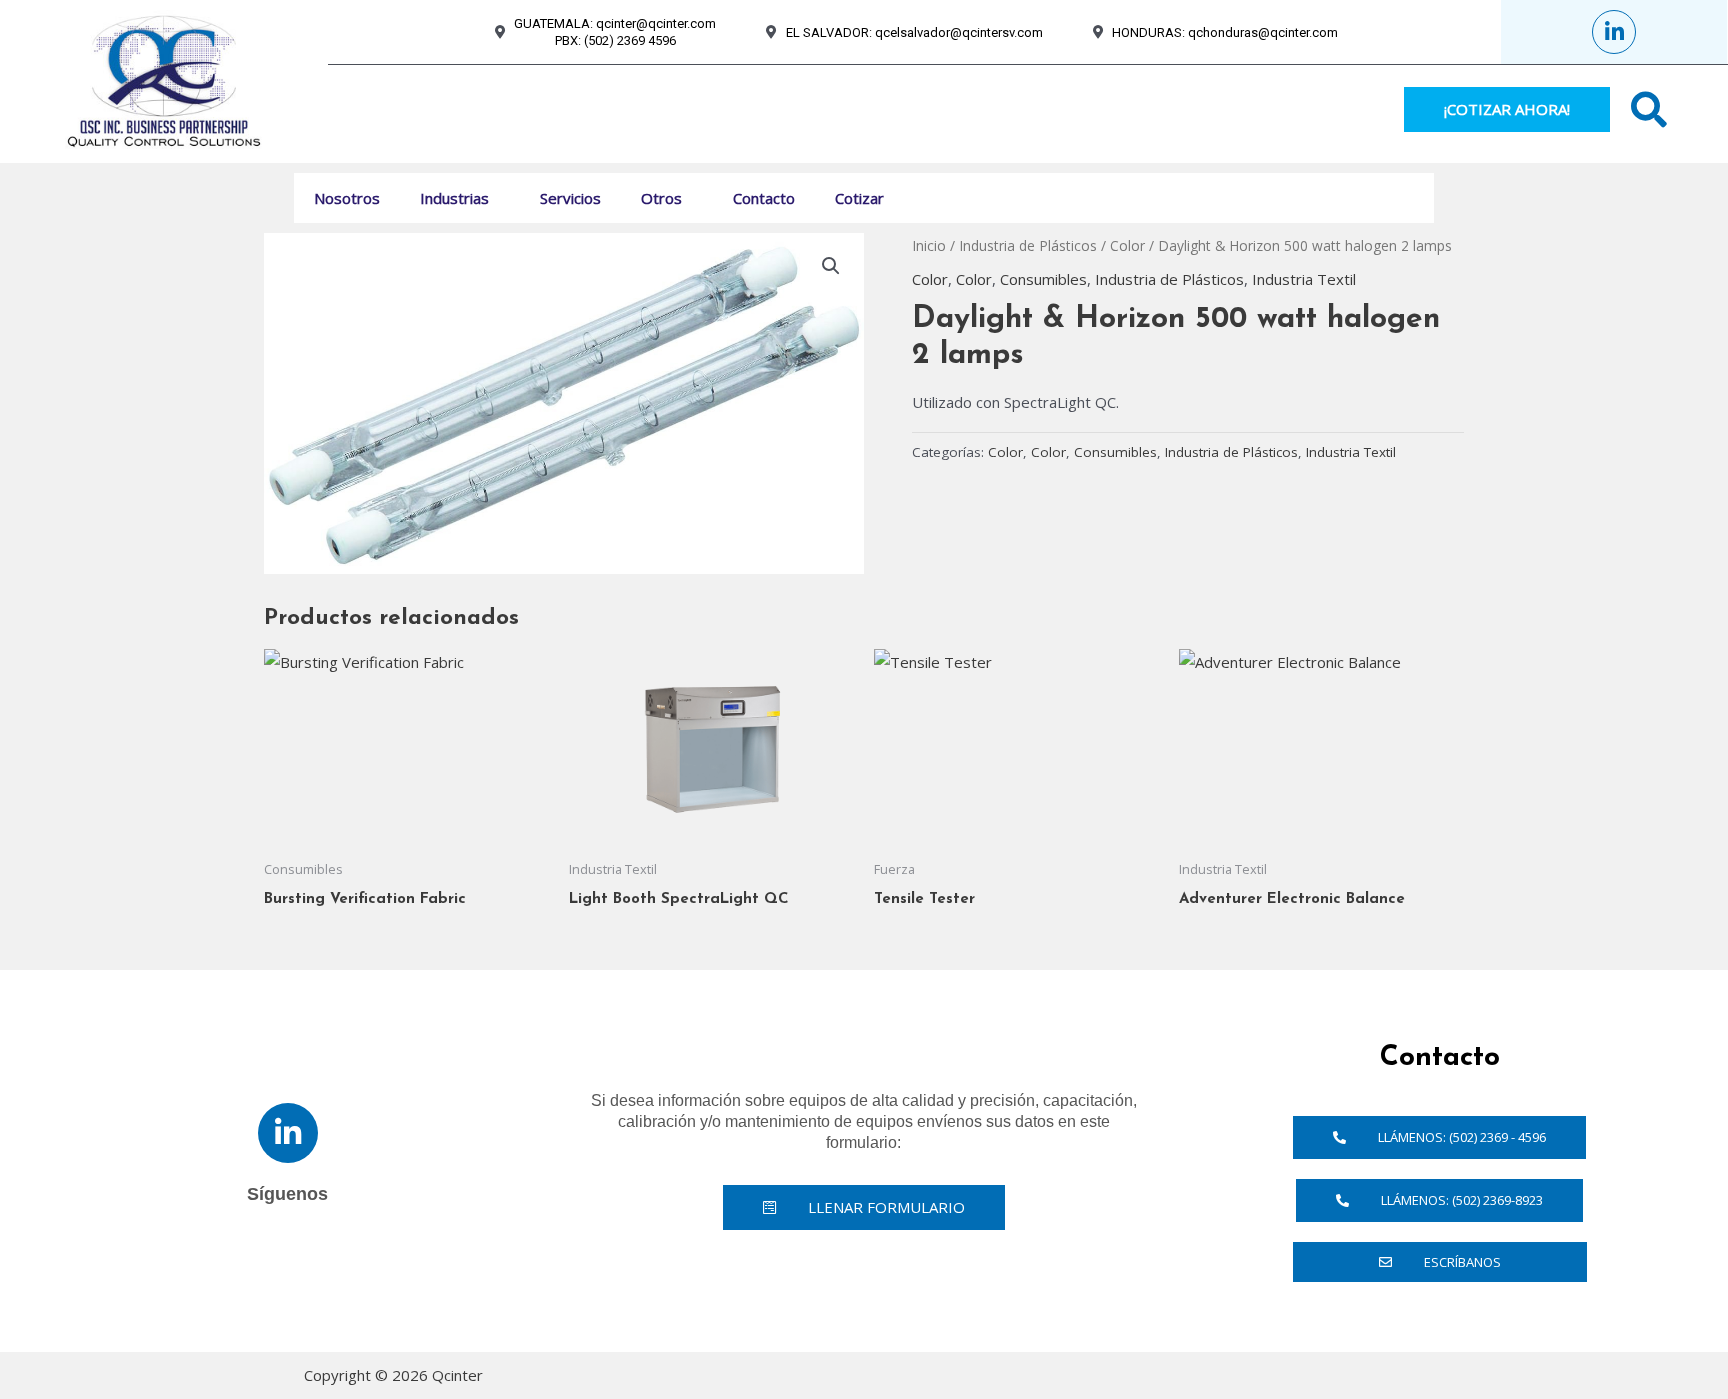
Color (1127, 245)
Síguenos (287, 1194)
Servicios (570, 198)
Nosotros (347, 198)
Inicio (929, 245)
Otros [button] (661, 198)
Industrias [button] (454, 198)
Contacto (764, 198)
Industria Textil (1304, 279)
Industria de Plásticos (1028, 245)
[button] (497, 198)
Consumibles (1043, 279)
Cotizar (859, 198)
